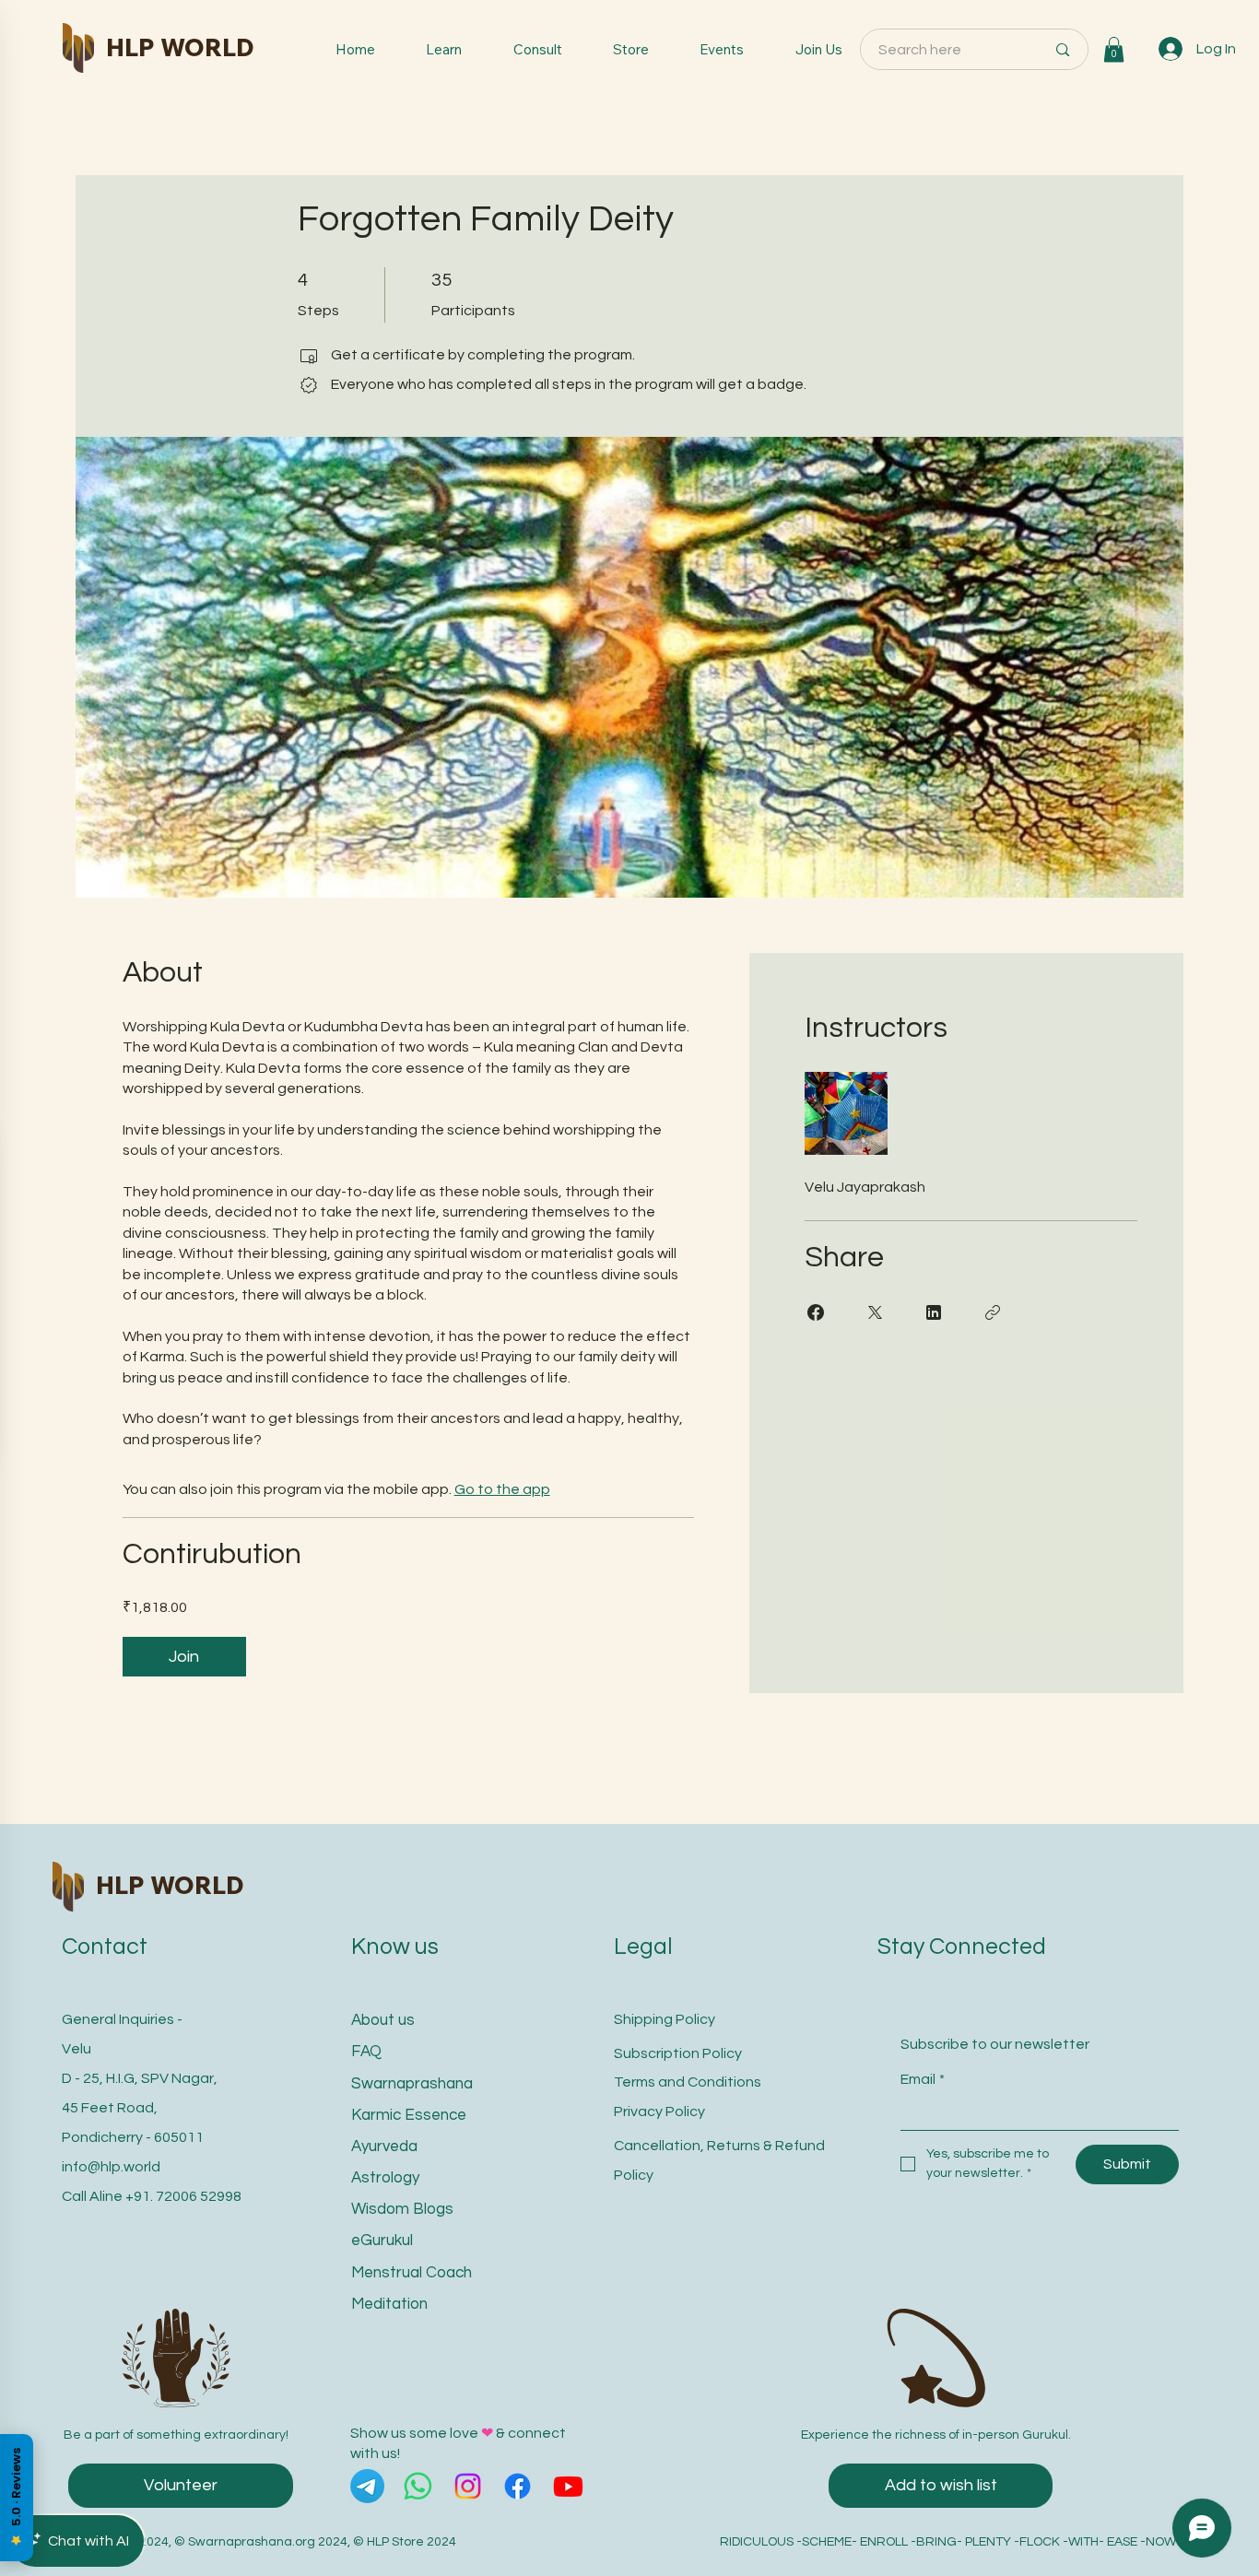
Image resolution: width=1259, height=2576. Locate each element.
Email (923, 2079)
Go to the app (502, 1489)
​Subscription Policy (678, 2053)
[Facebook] (518, 2486)
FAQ (366, 2052)
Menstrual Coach (412, 2273)
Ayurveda (384, 2147)
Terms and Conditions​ (688, 2082)
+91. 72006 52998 (183, 2196)
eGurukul (382, 2241)
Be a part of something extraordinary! (176, 2435)
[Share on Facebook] (816, 1312)
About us (383, 2020)
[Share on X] (875, 1312)
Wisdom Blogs (402, 2209)
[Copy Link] (993, 1312)
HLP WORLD (180, 47)
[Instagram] (468, 2486)
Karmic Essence (409, 2115)
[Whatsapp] (418, 2486)
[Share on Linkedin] (934, 1312)
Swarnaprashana (412, 2084)
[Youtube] (568, 2486)
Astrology (385, 2178)
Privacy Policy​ (659, 2111)
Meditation (389, 2304)
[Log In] (1171, 49)
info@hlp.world (111, 2167)
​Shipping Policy (665, 2019)
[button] (1114, 49)
